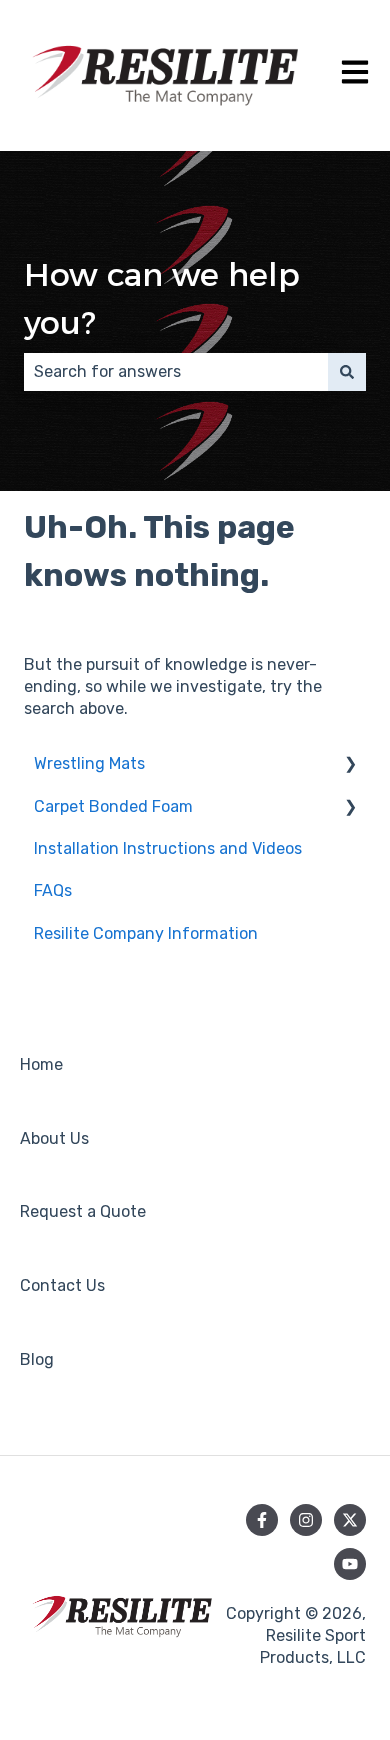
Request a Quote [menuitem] (83, 1211)
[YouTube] (350, 1564)
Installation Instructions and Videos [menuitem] (168, 848)
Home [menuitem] (41, 1064)
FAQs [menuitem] (53, 890)
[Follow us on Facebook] (262, 1520)
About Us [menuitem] (54, 1138)
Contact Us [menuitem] (62, 1285)
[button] (350, 765)
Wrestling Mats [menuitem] (89, 763)
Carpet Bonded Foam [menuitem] (113, 806)
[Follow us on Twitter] (350, 1520)
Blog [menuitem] (37, 1359)
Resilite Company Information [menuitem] (146, 933)
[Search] (347, 372)
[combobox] (176, 372)
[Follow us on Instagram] (306, 1520)
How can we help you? (162, 298)
